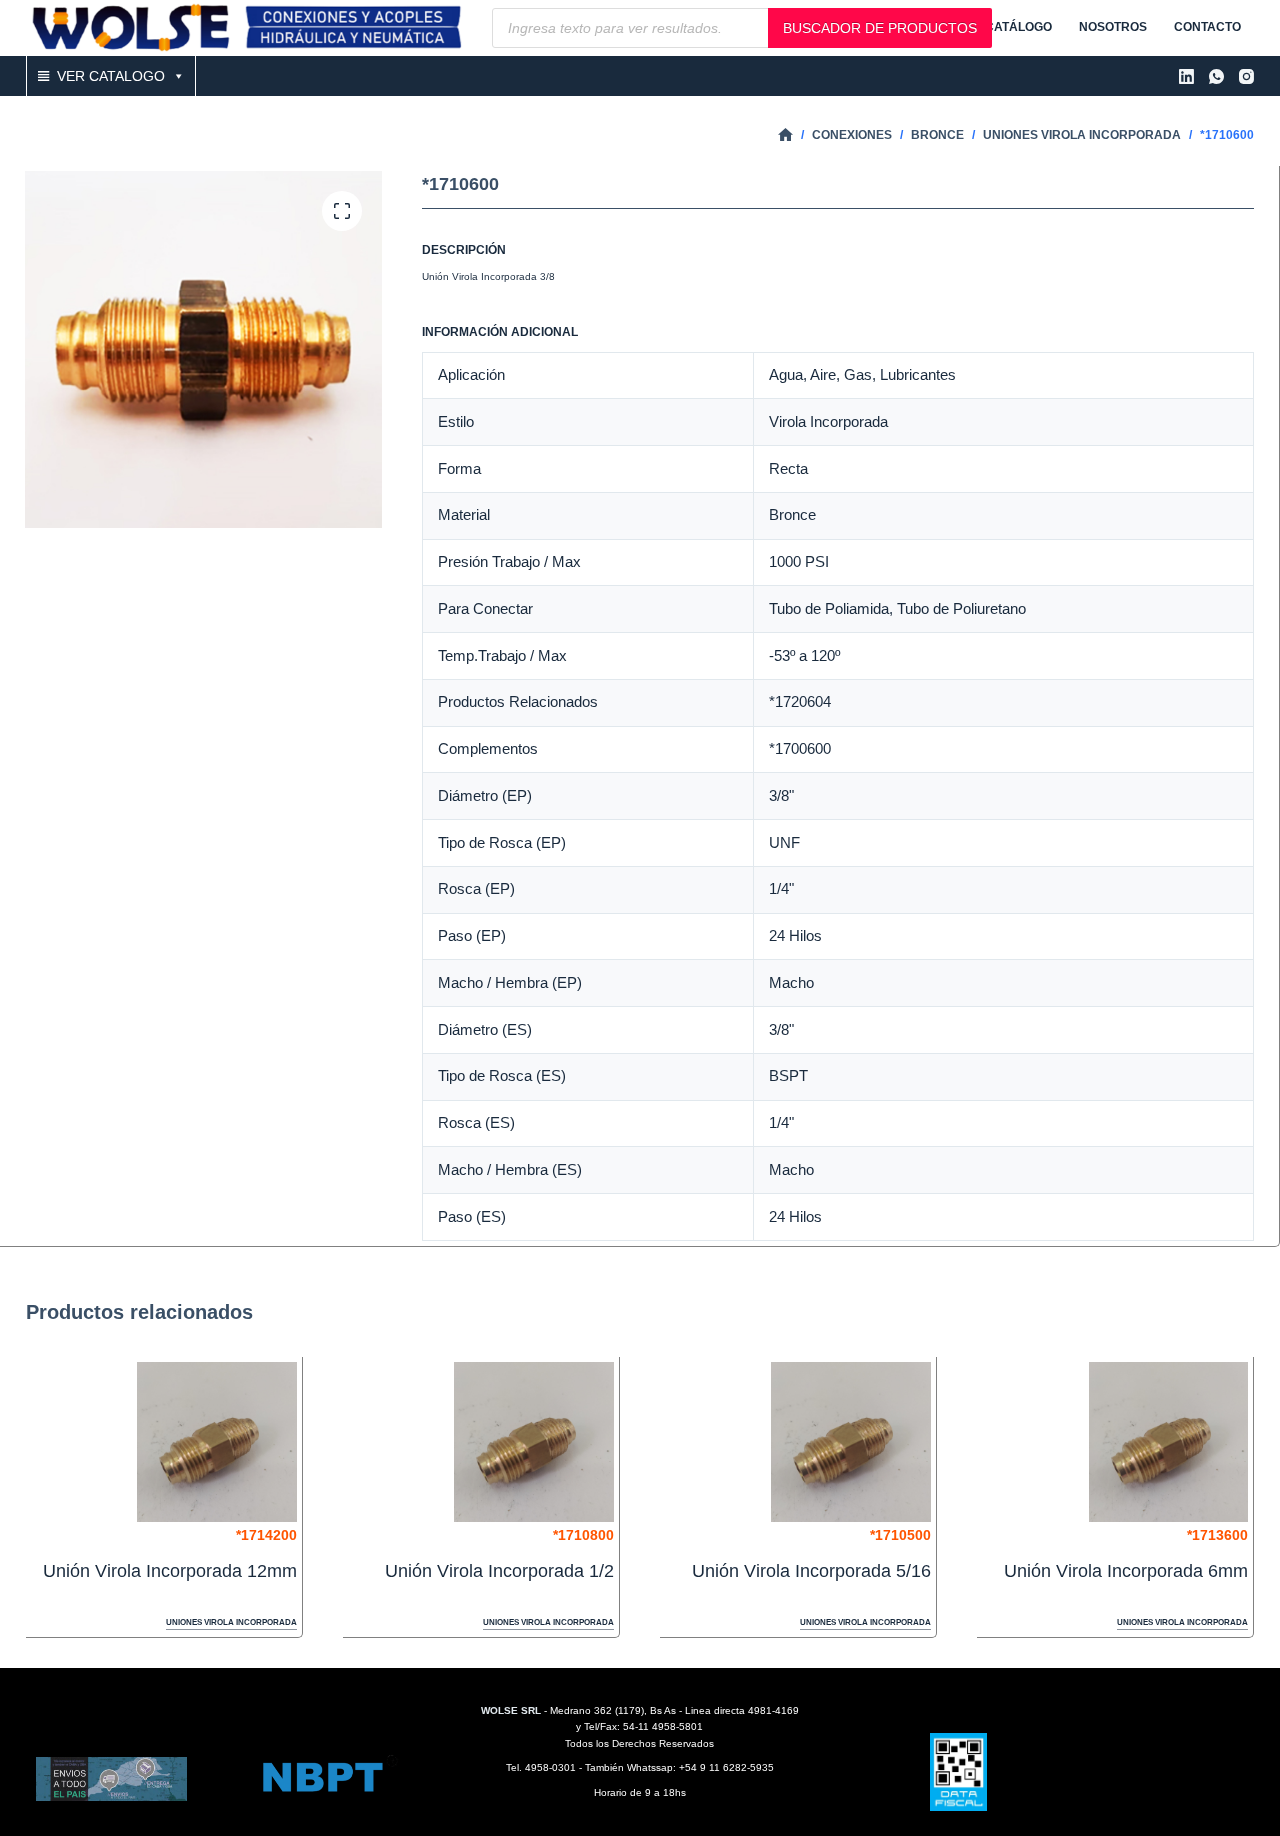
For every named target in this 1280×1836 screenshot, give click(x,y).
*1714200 (266, 1535)
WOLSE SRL (511, 1710)
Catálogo (1018, 27)
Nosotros (1113, 27)
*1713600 (1217, 1535)
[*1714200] (217, 1442)
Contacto (1207, 27)
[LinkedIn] (1186, 76)
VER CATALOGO (111, 76)
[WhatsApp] (1216, 76)
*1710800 (583, 1535)
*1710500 (900, 1535)
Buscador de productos (880, 28)
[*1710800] (534, 1442)
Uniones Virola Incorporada (231, 1622)
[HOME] (785, 135)
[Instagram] (1246, 76)
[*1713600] (1169, 1442)
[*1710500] (851, 1442)
